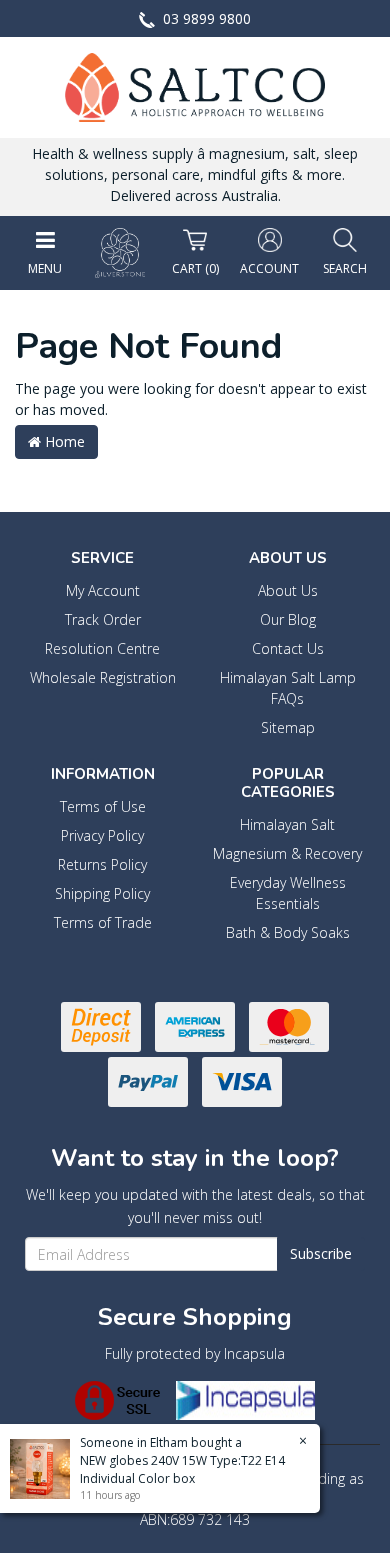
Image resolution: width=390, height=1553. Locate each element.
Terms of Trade (103, 922)
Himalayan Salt (287, 824)
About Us (288, 590)
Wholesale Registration (103, 677)
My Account (103, 590)
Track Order (103, 619)
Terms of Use (103, 806)
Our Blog (288, 619)
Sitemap (288, 727)
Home (63, 441)
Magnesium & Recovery (287, 853)
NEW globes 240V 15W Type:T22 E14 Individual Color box (182, 1469)
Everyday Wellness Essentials (288, 893)
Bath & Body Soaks (288, 932)
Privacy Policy (102, 835)
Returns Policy (102, 864)
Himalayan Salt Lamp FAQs (288, 688)
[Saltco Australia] (195, 85)
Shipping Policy (102, 893)
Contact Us (288, 648)
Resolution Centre (102, 648)
